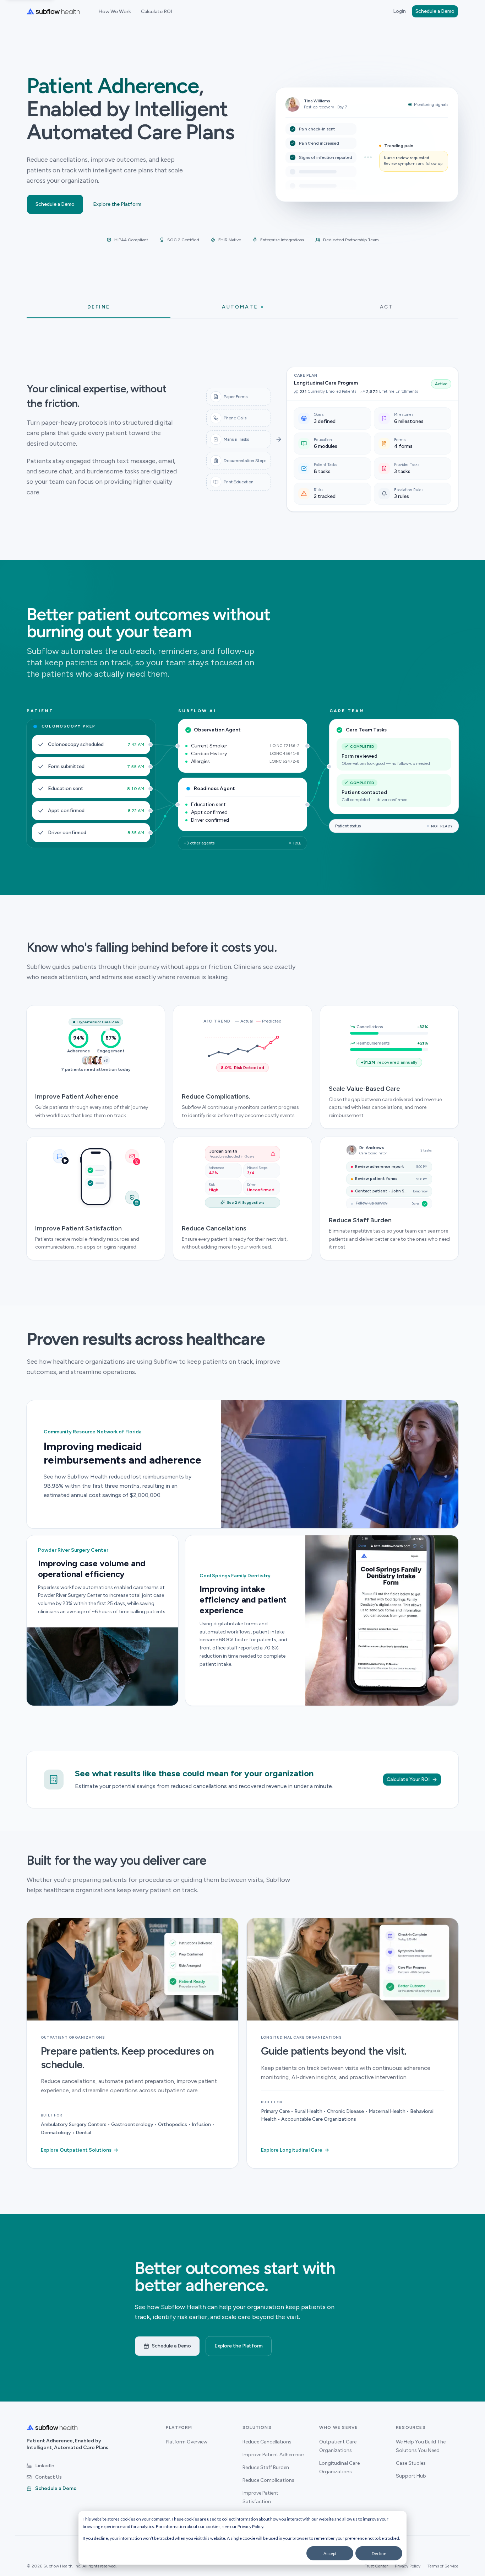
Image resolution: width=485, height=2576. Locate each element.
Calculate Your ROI (408, 1779)
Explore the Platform (117, 204)
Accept (330, 2553)
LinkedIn (45, 2466)
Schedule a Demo (435, 11)
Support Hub (411, 2476)
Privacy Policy (250, 2526)
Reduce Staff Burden (266, 2467)
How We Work (115, 12)
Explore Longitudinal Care (295, 2150)
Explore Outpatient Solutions (80, 2150)
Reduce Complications (268, 2480)
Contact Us (48, 2477)
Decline (379, 2553)
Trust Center (376, 2566)
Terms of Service (443, 2566)
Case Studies (411, 2463)
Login (399, 11)
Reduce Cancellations (267, 2442)
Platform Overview (187, 2442)
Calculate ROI (157, 12)
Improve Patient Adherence (273, 2455)
